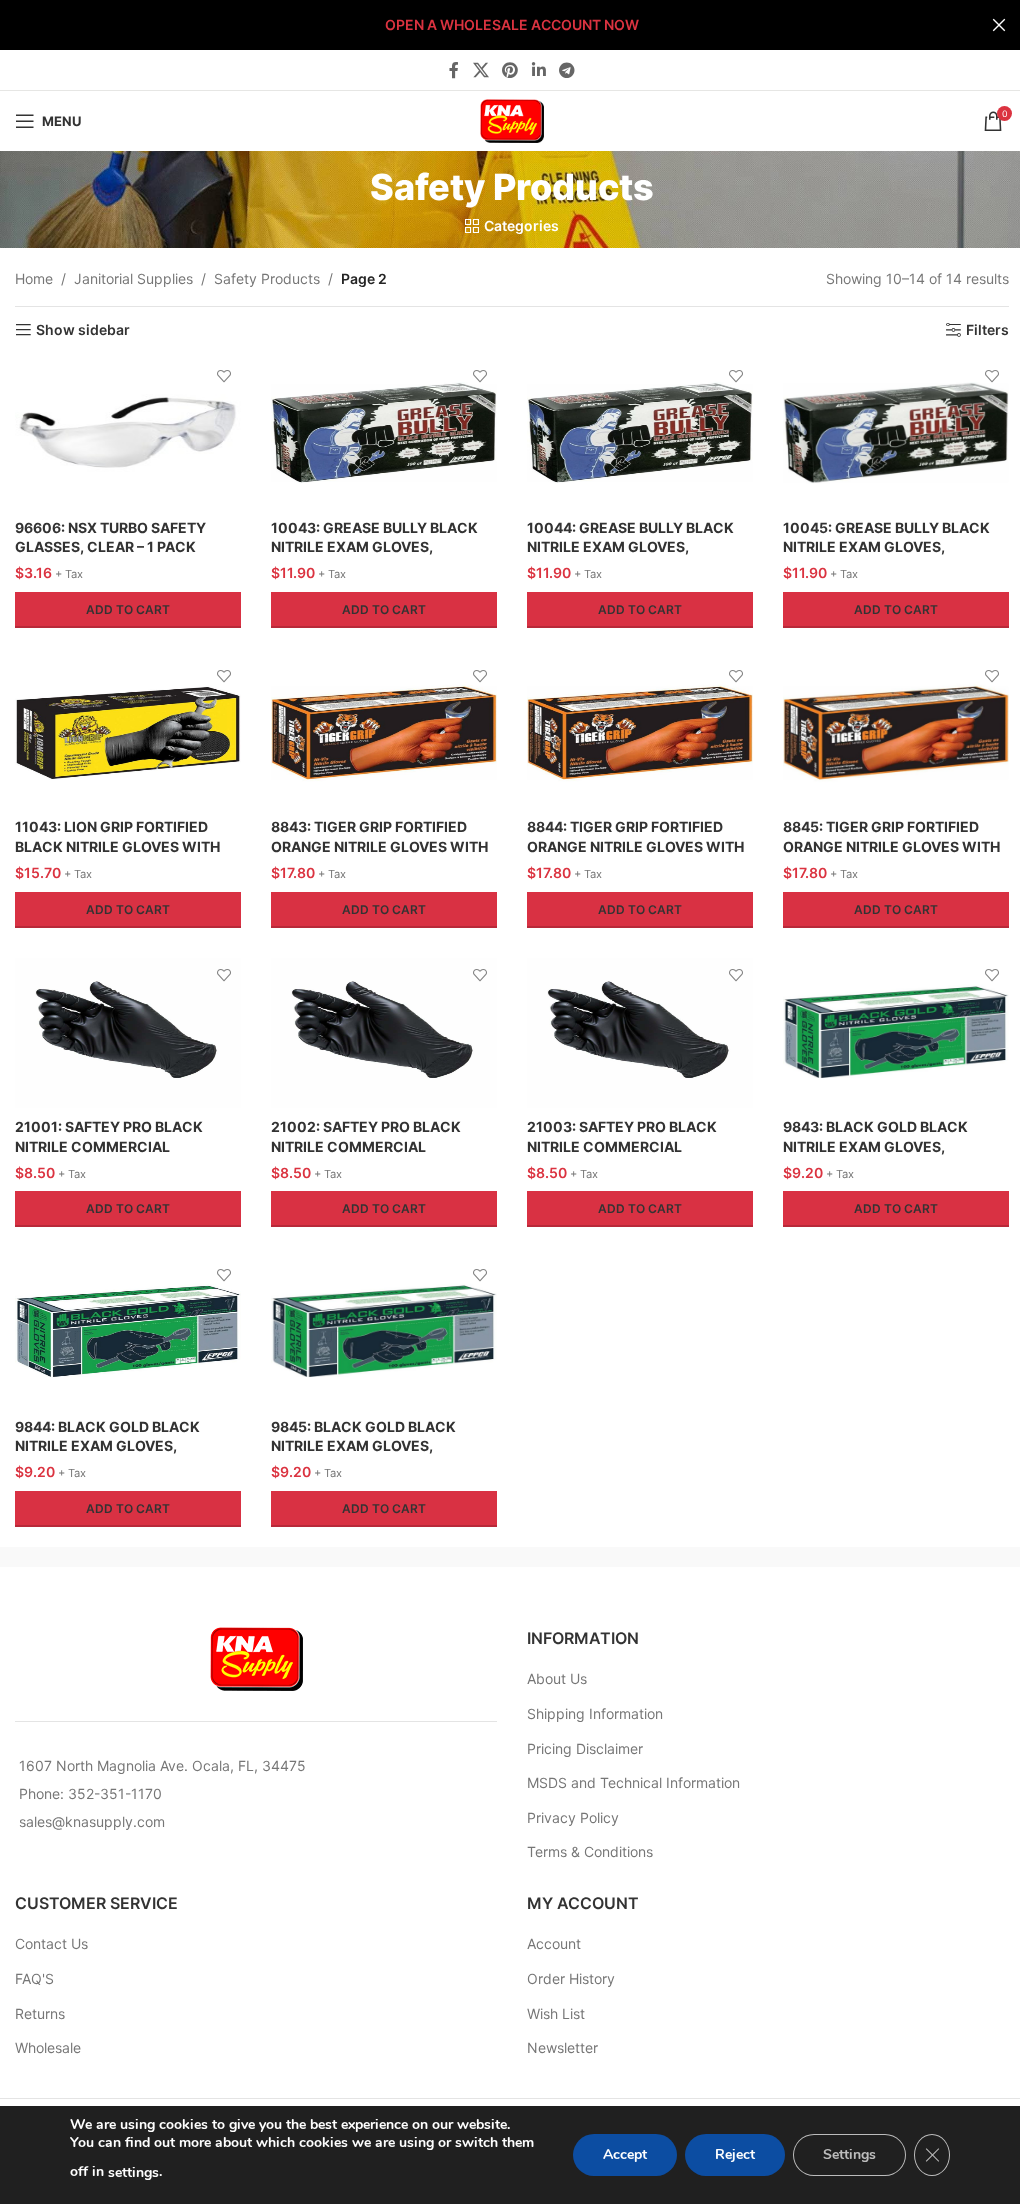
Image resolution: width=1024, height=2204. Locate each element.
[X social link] (480, 70)
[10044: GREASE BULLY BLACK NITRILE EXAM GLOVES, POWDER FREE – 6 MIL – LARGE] (640, 433)
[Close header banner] (999, 25)
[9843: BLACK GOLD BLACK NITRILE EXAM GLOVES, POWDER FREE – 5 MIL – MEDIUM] (896, 1033)
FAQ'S (34, 1978)
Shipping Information (595, 1713)
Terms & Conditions (590, 1851)
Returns (40, 2013)
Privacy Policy (573, 1817)
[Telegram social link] (566, 70)
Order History (571, 1978)
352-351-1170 (115, 1793)
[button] (128, 610)
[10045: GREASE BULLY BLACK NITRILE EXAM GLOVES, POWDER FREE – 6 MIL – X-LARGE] (896, 433)
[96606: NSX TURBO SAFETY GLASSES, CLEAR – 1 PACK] (128, 433)
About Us (557, 1678)
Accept (625, 2154)
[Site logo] (512, 119)
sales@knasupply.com (92, 1821)
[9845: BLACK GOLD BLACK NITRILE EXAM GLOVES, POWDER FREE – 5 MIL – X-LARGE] (384, 1332)
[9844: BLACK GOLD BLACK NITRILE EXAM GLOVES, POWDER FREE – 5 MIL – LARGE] (128, 1332)
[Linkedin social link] (538, 70)
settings (133, 2172)
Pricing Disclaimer (585, 1748)
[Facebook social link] (454, 70)
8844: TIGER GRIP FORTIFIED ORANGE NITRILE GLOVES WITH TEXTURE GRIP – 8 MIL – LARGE (635, 846)
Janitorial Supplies (133, 278)
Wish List (556, 2013)
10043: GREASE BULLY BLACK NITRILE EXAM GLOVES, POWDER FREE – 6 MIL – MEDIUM (382, 547)
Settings (849, 2154)
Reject (735, 2154)
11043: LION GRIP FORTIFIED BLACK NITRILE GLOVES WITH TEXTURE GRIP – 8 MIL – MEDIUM (126, 846)
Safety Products (267, 278)
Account (554, 1943)
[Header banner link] (512, 25)
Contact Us (51, 1943)
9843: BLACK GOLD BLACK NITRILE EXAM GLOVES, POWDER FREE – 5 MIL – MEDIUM (894, 1146)
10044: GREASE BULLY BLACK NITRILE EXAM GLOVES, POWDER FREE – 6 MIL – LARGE (632, 547)
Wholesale (48, 2047)
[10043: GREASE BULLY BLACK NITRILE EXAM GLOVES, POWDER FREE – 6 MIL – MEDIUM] (384, 433)
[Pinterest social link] (510, 70)
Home (34, 278)
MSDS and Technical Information (633, 1782)
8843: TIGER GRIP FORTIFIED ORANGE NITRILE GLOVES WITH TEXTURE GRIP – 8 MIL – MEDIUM (382, 846)
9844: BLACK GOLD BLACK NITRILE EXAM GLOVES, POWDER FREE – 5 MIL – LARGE (120, 1446)
